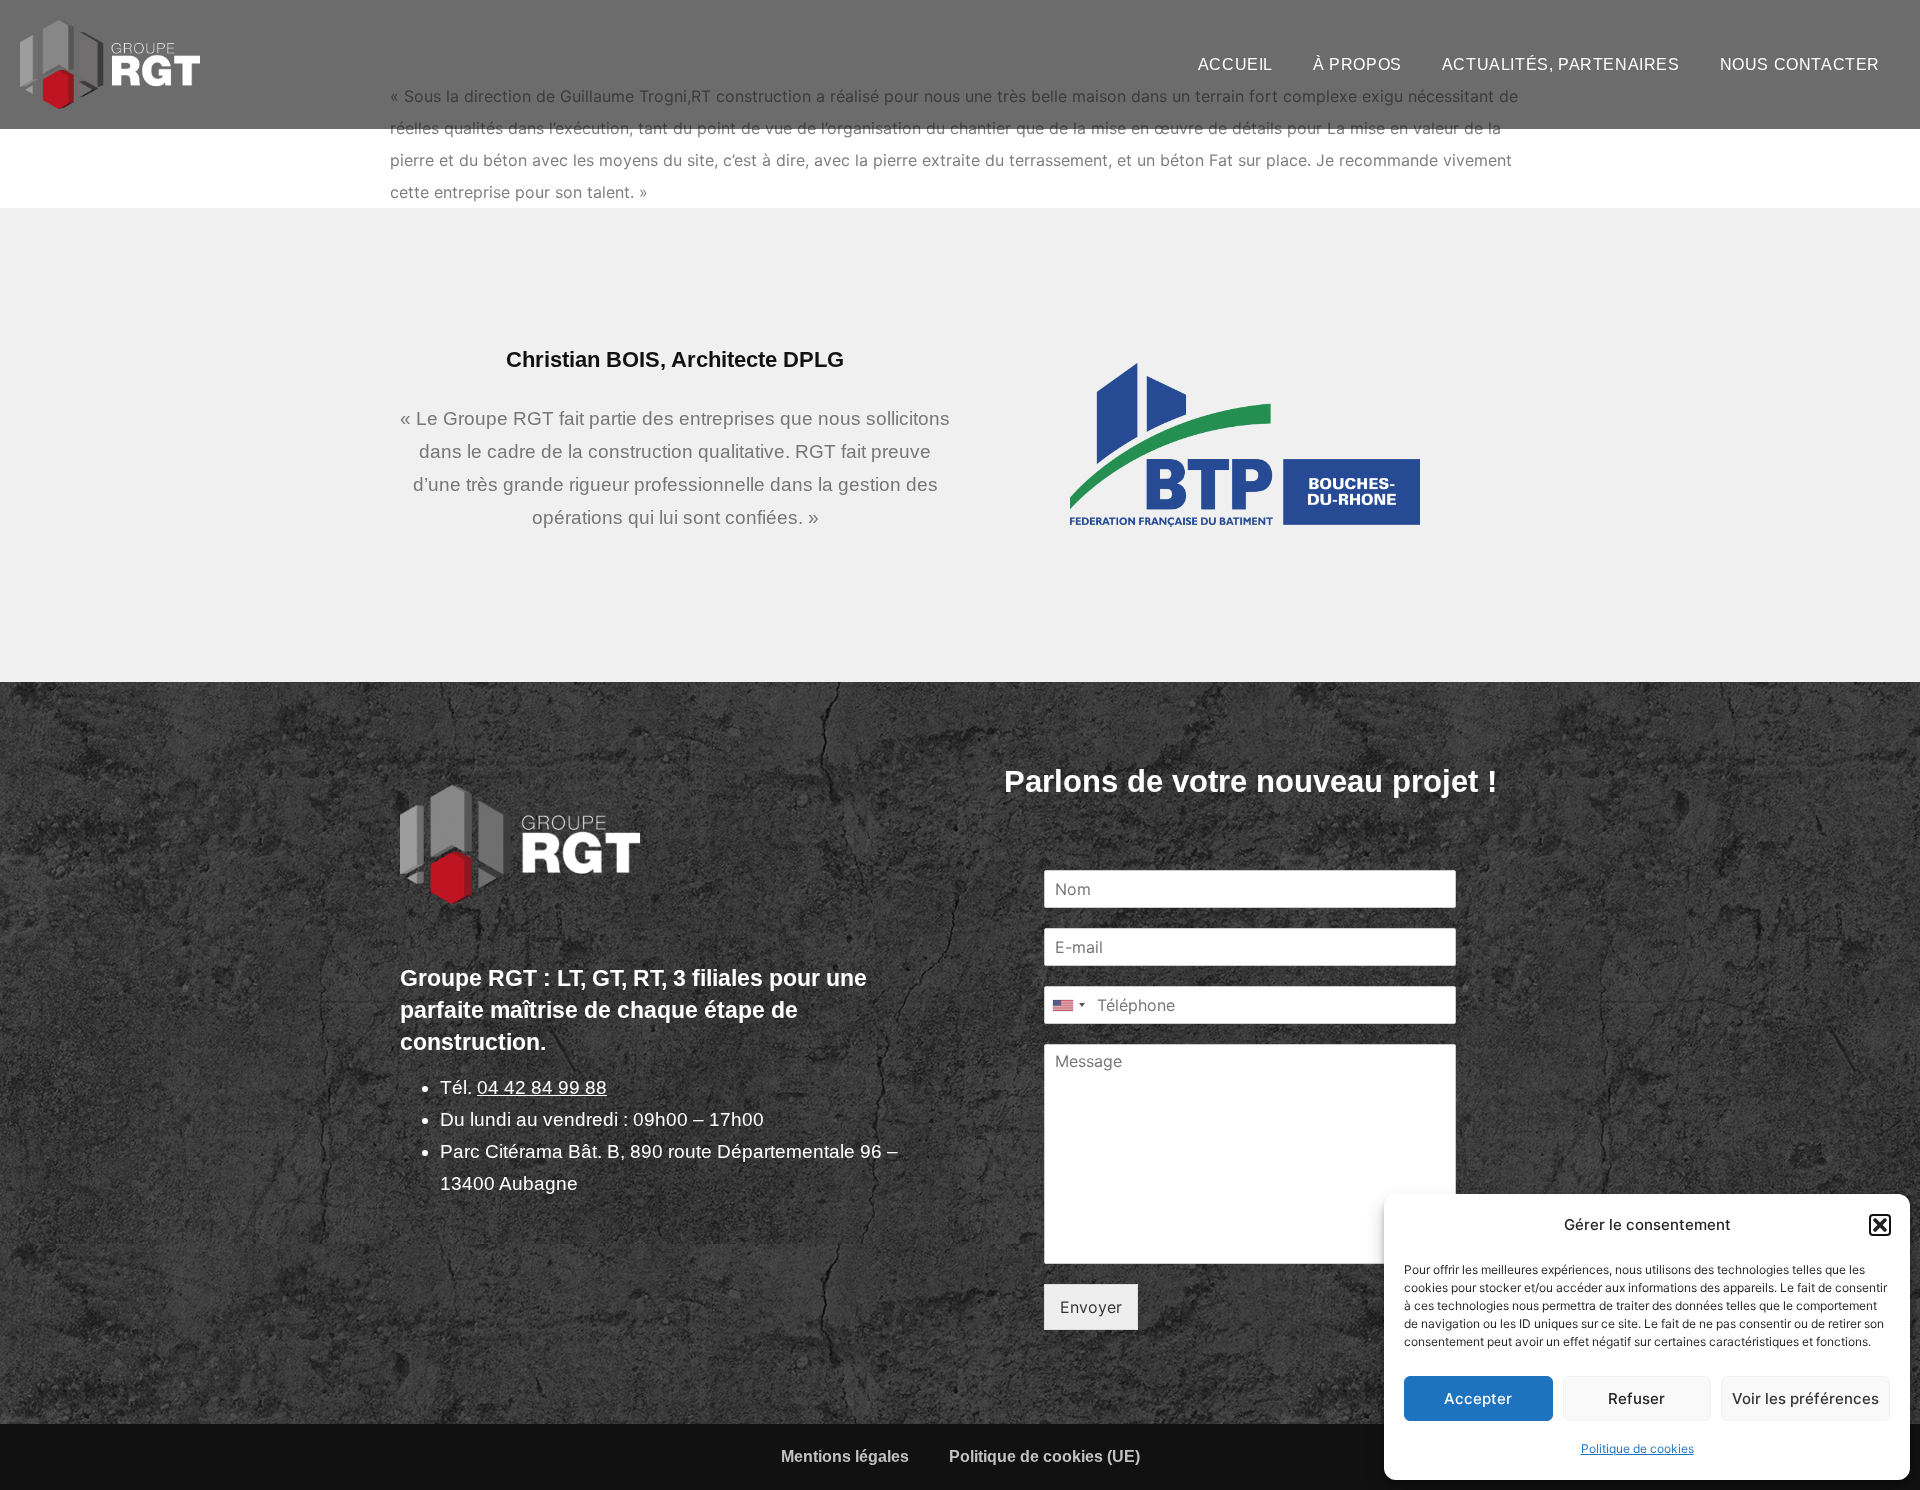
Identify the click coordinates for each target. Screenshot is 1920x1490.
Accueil (1235, 64)
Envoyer (1091, 1307)
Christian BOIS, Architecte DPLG (675, 359)
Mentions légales (845, 1456)
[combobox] (1068, 1005)
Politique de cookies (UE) (1044, 1456)
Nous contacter (1800, 64)
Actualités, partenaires (1561, 64)
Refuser (1636, 1398)
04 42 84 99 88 (542, 1087)
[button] (1880, 1225)
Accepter (1478, 1398)
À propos (1357, 64)
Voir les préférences (1805, 1398)
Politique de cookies (1637, 1448)
